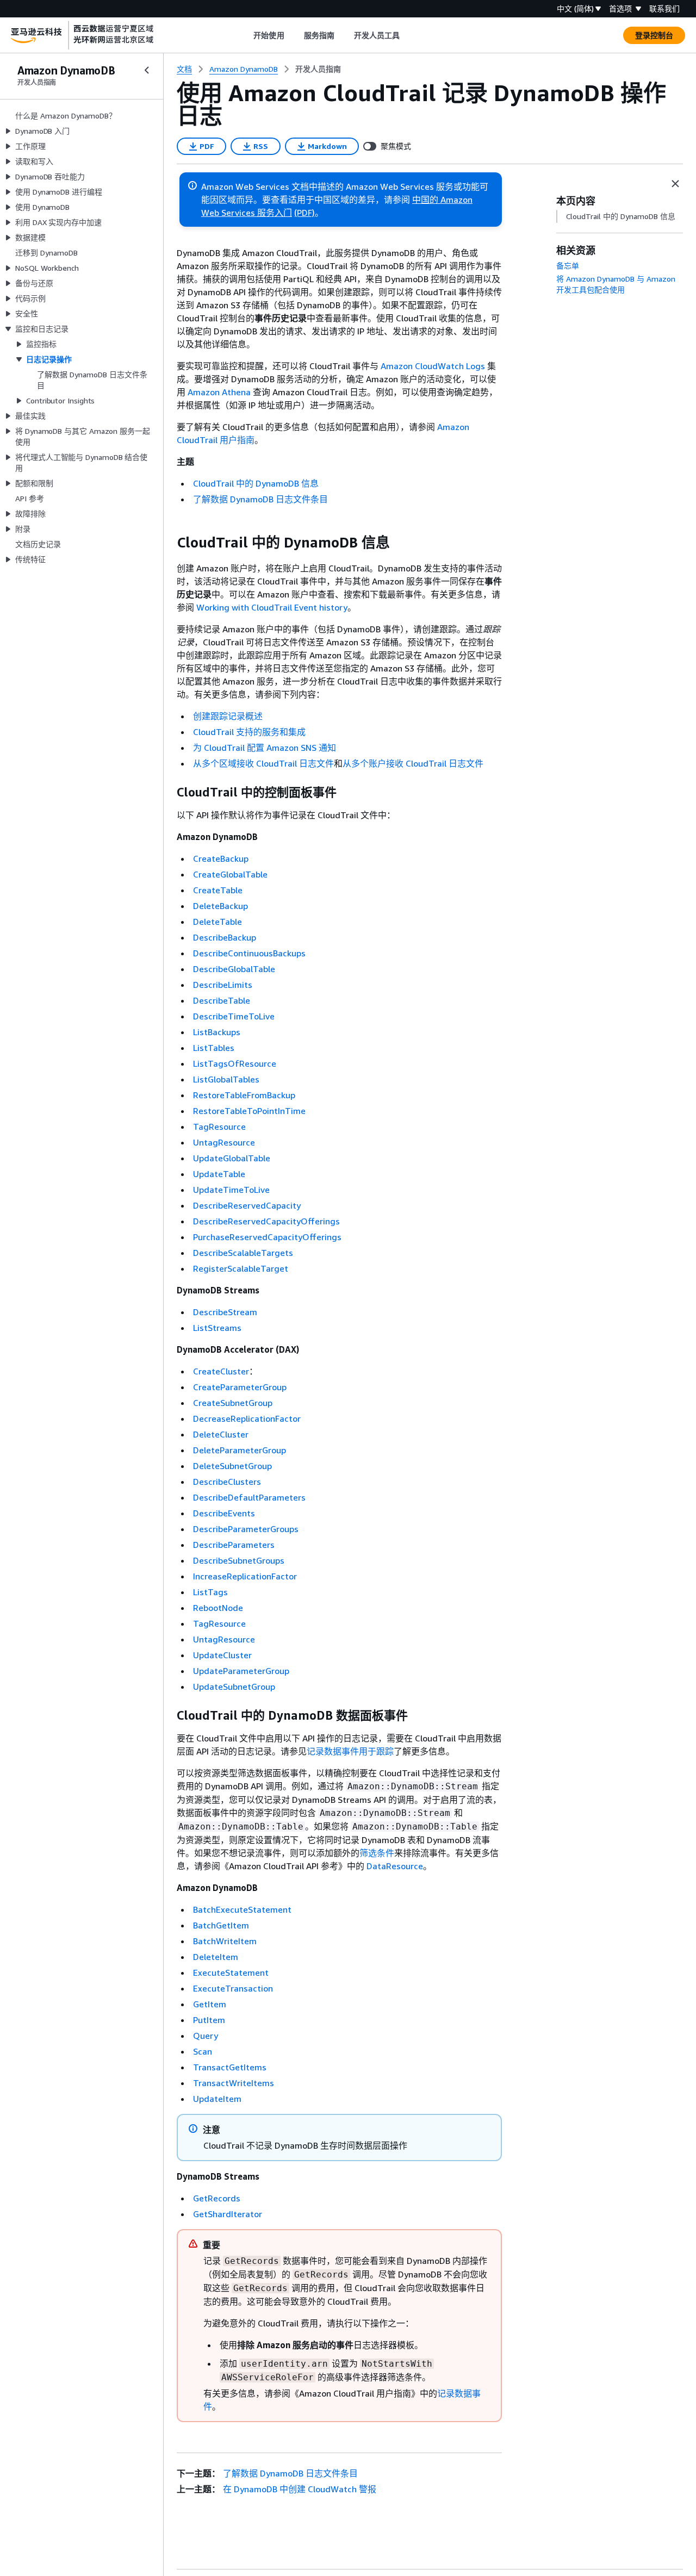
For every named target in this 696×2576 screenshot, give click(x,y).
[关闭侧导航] (147, 70)
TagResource (219, 1127)
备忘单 (568, 266)
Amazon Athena (219, 392)
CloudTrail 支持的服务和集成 (249, 732)
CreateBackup (221, 858)
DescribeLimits (223, 985)
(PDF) (304, 213)
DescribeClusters (227, 1482)
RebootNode (218, 1608)
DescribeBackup (225, 937)
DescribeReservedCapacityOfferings (266, 1221)
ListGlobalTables (226, 1079)
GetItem (210, 2004)
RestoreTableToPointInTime (249, 1111)
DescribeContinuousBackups (249, 953)
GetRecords (217, 2198)
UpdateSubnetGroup (234, 1687)
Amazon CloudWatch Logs (433, 366)
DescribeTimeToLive (234, 1016)
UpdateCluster (222, 1655)
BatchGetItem (221, 1925)
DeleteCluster (221, 1434)
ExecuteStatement (231, 1973)
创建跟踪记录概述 (228, 716)
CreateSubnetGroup (233, 1403)
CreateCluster (221, 1371)
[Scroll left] (246, 35)
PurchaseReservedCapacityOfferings (267, 1237)
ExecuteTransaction (233, 1988)
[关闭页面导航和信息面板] (675, 184)
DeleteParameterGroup (240, 1450)
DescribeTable (222, 1000)
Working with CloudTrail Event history (272, 607)
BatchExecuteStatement (242, 1909)
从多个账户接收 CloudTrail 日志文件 (413, 763)
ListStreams (217, 1328)
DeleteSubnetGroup (232, 1466)
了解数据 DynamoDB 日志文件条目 (260, 499)
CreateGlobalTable (230, 874)
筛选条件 (377, 1853)
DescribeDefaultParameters (249, 1497)
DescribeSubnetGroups (239, 1560)
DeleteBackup (220, 906)
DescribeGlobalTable (234, 969)
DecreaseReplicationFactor (247, 1418)
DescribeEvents (224, 1513)
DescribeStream (225, 1312)
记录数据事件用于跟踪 (350, 1751)
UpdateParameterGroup (241, 1671)
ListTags (210, 1592)
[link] (318, 69)
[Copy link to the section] (168, 543)
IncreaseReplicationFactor (245, 1576)
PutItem (209, 2020)
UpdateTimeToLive (231, 1190)
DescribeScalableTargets (243, 1253)
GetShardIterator (228, 2214)
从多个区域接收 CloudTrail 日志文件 (263, 763)
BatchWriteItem (225, 1941)
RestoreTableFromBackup (244, 1095)
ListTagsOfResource (235, 1063)
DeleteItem (216, 1957)
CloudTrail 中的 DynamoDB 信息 (256, 483)
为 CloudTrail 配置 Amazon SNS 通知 (265, 748)
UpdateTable (219, 1174)
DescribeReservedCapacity (247, 1205)
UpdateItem (217, 2099)
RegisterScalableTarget (241, 1268)
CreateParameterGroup (240, 1387)
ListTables (214, 1048)
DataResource (395, 1866)
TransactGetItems (230, 2067)
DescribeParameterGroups (246, 1529)
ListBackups (217, 1032)
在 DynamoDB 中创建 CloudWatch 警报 (300, 2489)
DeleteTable (217, 922)
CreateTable (218, 890)
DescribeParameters (234, 1545)
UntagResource (224, 1142)
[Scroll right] (408, 35)
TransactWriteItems (234, 2083)
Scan (203, 2051)
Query (206, 2036)
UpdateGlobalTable (232, 1158)
